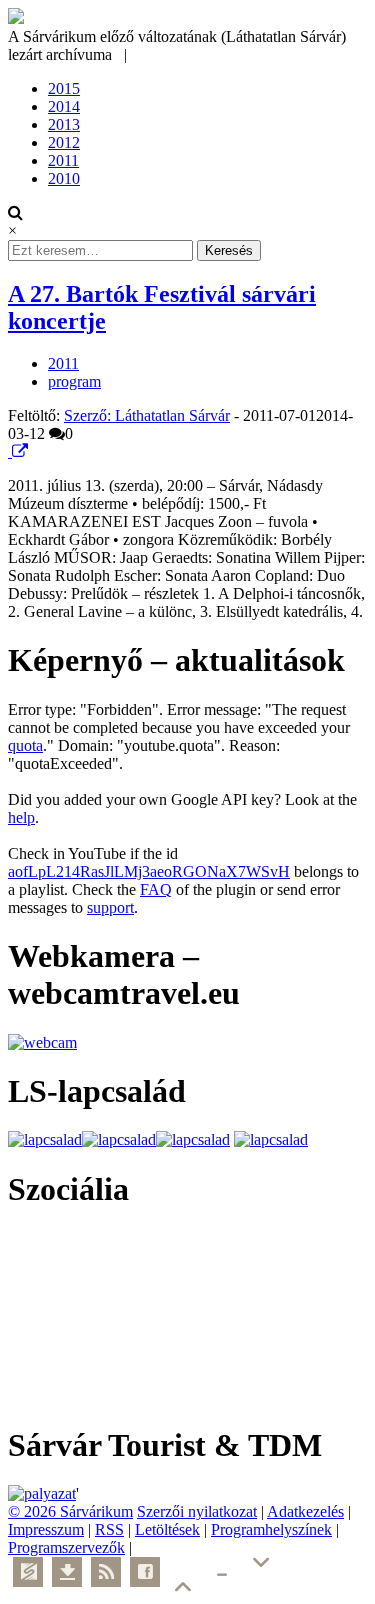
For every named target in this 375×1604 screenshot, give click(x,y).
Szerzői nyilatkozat (197, 1511)
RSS (109, 1529)
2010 (64, 178)
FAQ (156, 889)
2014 (64, 106)
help (21, 817)
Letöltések (167, 1529)
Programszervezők (66, 1547)
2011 (63, 160)
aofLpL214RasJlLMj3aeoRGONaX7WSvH (149, 871)
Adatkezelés (305, 1511)
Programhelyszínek (271, 1529)
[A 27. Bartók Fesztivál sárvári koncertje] (10, 451)
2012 (64, 142)
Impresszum (46, 1529)
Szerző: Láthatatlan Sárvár (147, 415)
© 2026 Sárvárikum (70, 1511)
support (110, 907)
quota (25, 745)
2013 (64, 124)
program (74, 381)
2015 (64, 88)
